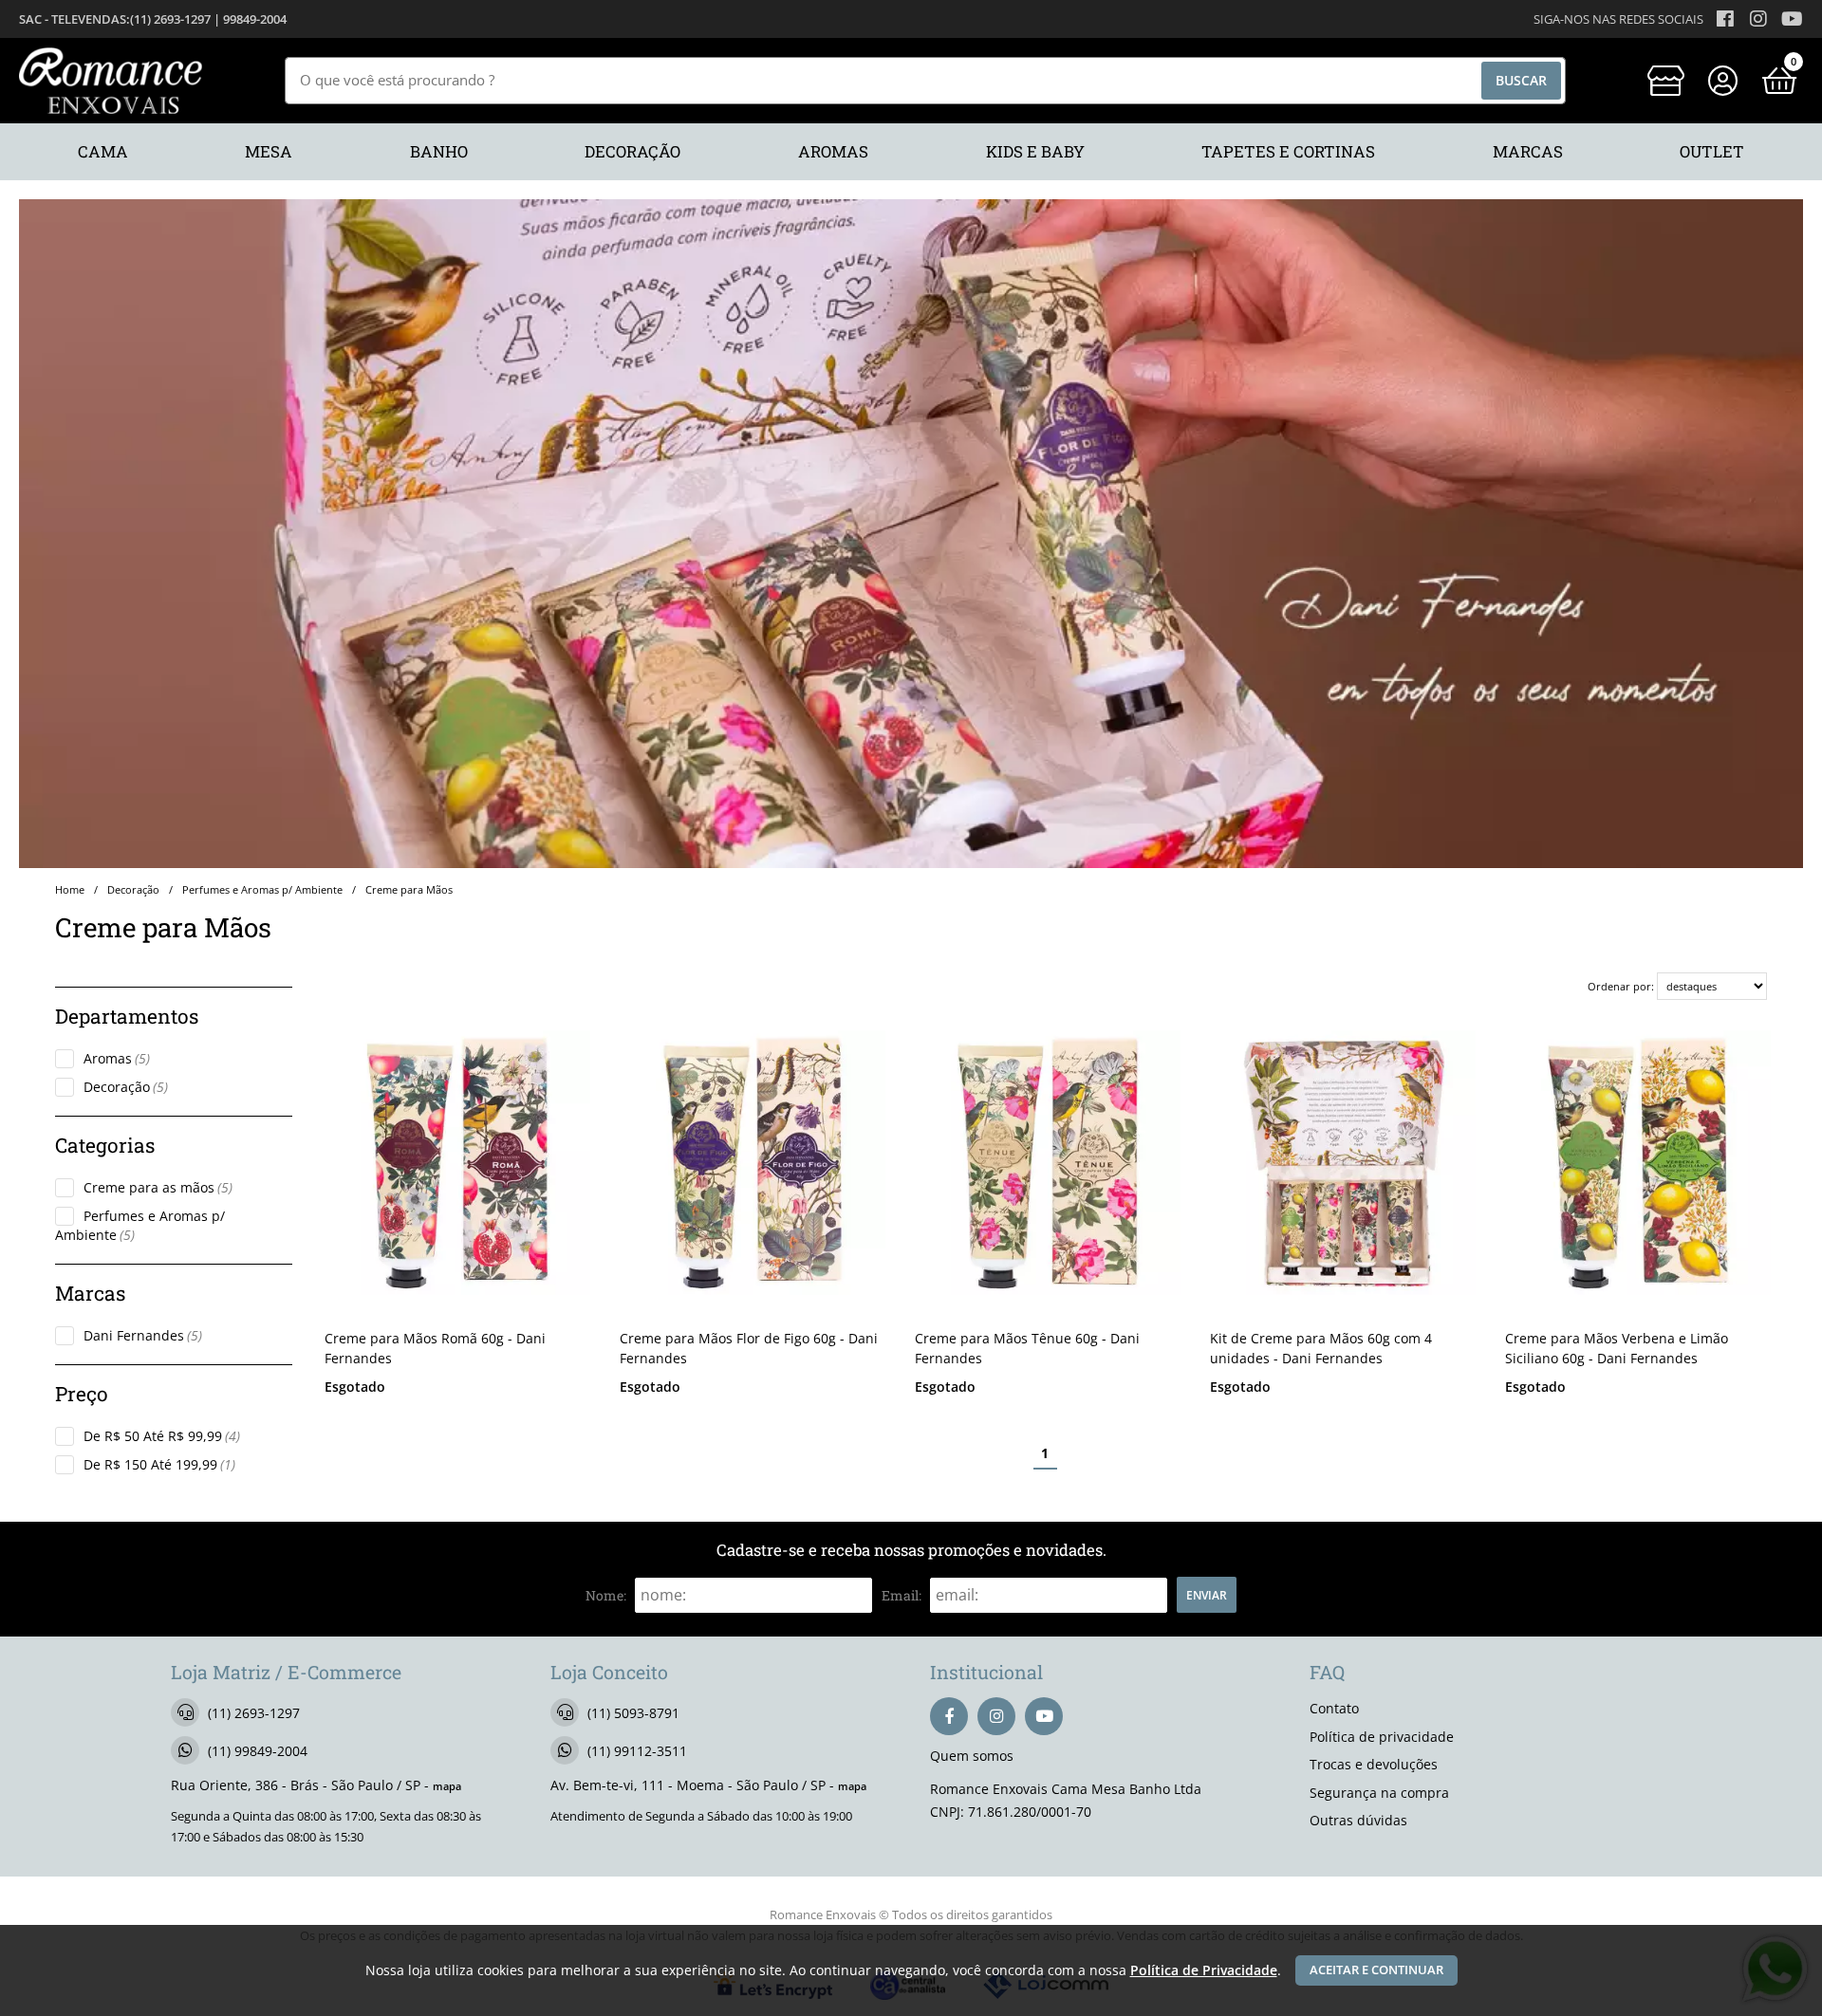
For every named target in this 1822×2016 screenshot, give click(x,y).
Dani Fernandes (143, 1335)
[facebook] (949, 1716)
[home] (111, 81)
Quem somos (972, 1756)
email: (902, 1595)
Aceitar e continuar (1376, 1970)
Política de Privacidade (1204, 1970)
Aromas (117, 1058)
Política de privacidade (1382, 1737)
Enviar (1207, 1595)
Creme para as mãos (158, 1187)
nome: (606, 1595)
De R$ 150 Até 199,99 (159, 1464)
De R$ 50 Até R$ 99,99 (162, 1436)
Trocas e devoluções (1374, 1764)
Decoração (126, 1087)
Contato (1334, 1708)
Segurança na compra (1379, 1793)
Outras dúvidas (1358, 1820)
